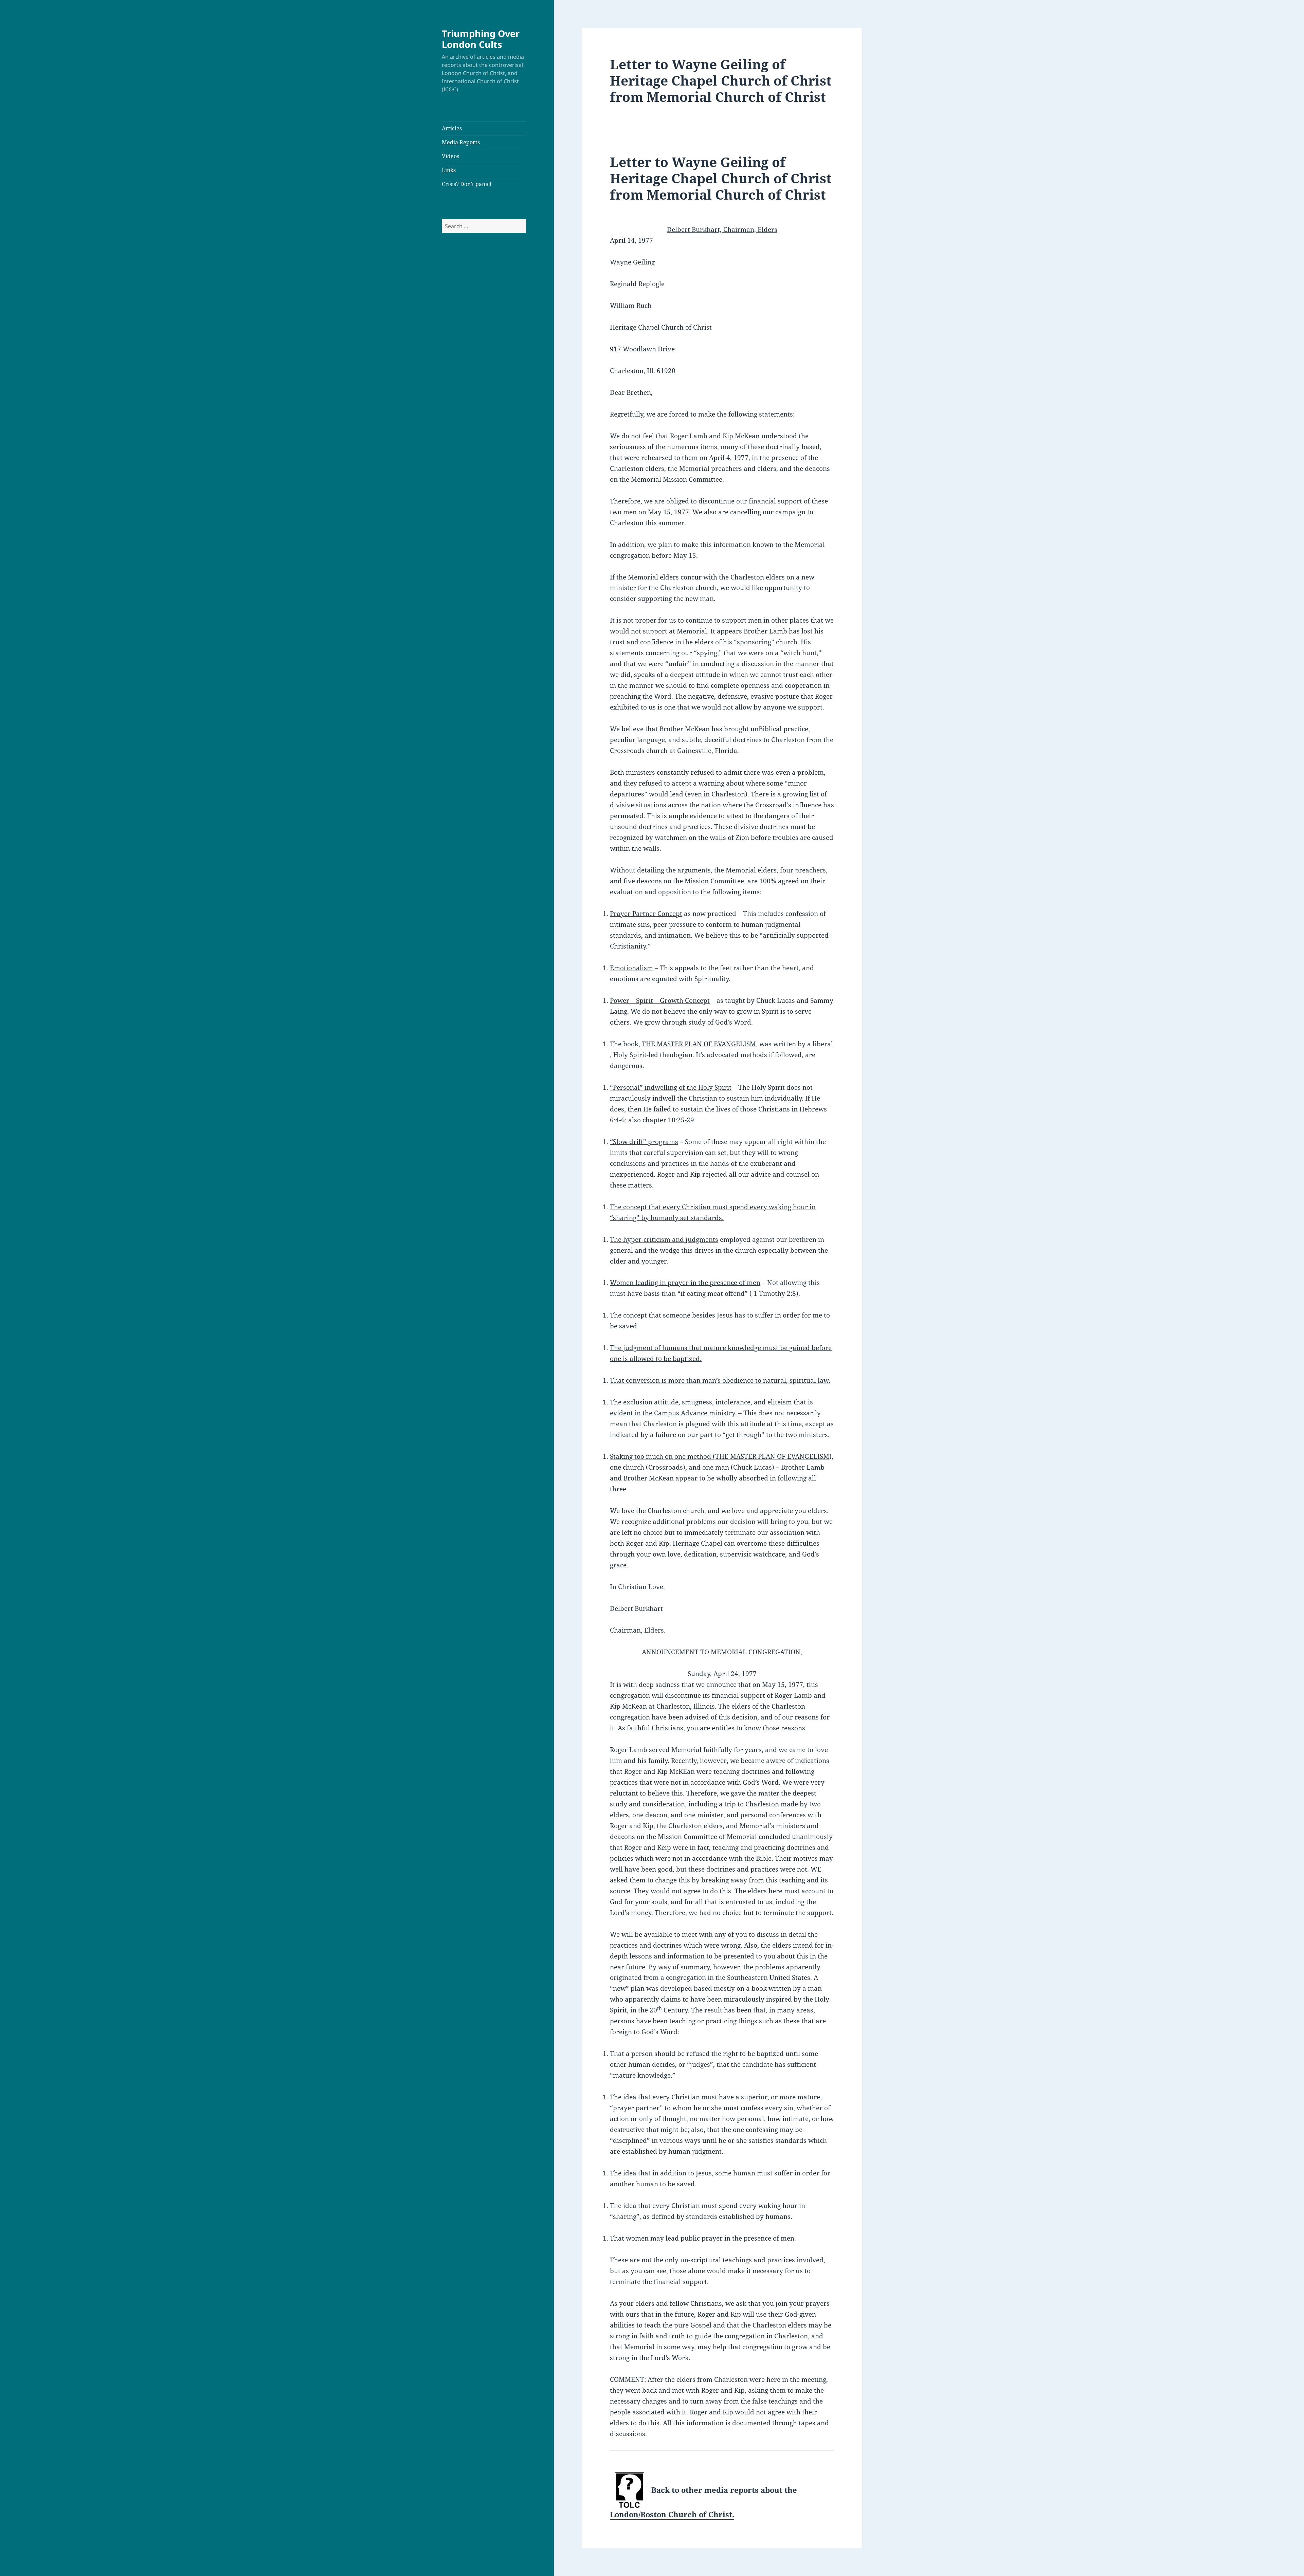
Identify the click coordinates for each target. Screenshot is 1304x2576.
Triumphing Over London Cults (481, 39)
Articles (452, 128)
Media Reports (461, 142)
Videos (450, 156)
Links (449, 170)
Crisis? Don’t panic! (467, 184)
